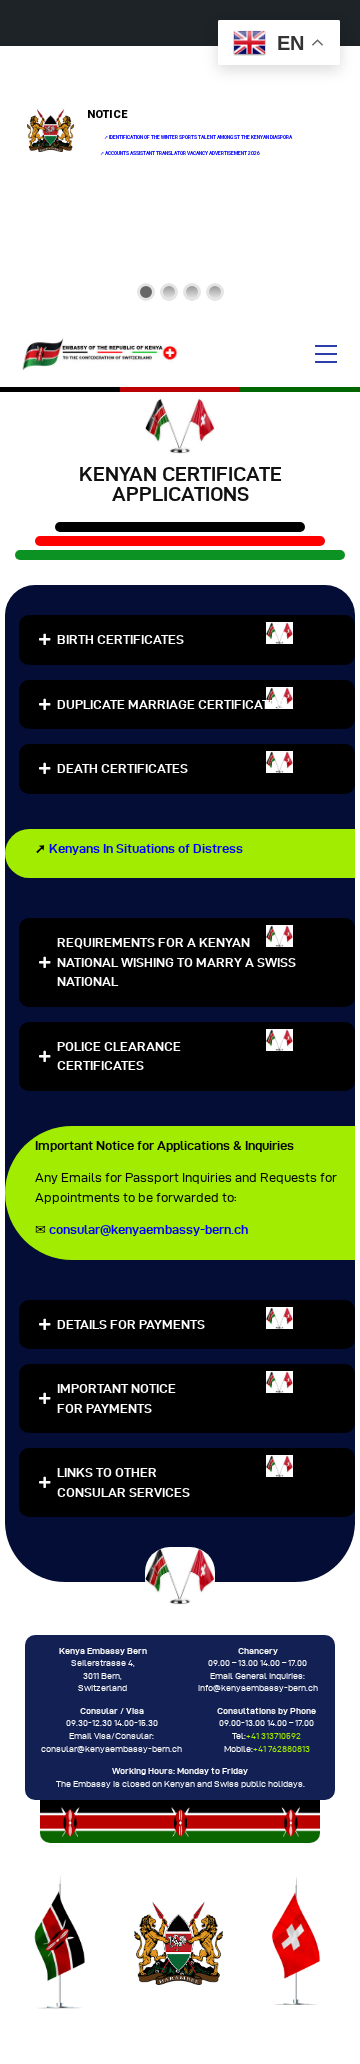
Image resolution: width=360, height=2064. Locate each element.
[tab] (187, 640)
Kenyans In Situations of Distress (146, 848)
